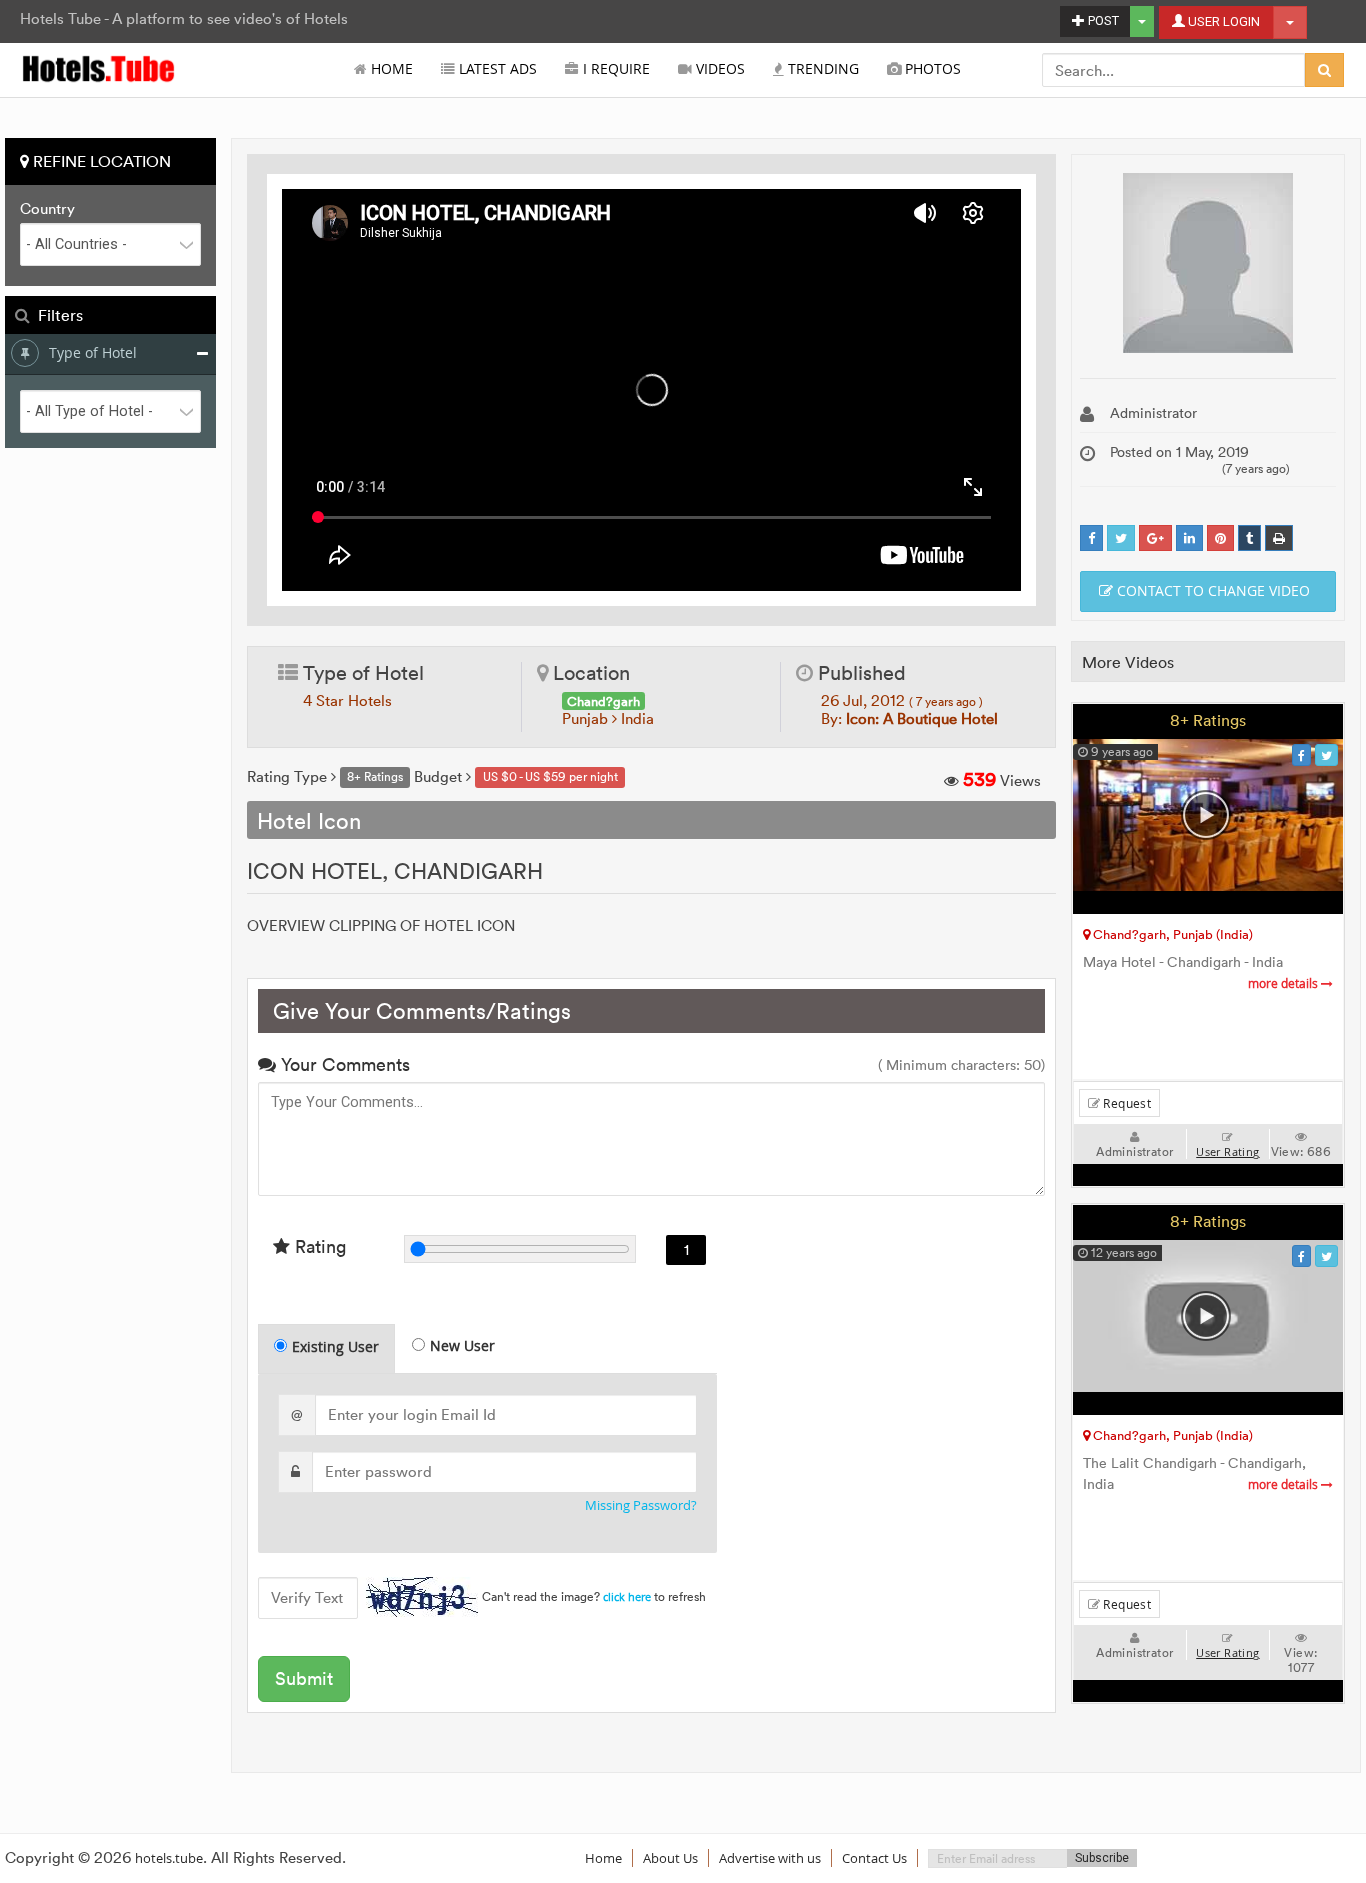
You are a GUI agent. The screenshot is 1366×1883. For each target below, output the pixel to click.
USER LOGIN (1222, 21)
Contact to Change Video (1211, 590)
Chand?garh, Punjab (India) (1171, 934)
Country (47, 209)
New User (462, 1345)
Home (390, 69)
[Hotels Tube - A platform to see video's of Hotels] (99, 67)
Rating (318, 1246)
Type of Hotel (93, 352)
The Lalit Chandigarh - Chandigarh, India (1202, 1474)
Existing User (335, 1346)
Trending (821, 69)
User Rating (1227, 1152)
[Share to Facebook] (1091, 538)
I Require (614, 69)
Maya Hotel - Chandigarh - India (1202, 972)
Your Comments (343, 1064)
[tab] (326, 1348)
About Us (670, 1858)
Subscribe (1102, 1858)
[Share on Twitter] (1121, 538)
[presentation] (327, 1349)
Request (1125, 1103)
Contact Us (874, 1858)
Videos (718, 69)
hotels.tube (169, 1858)
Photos (931, 69)
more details (1284, 983)
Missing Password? (641, 1505)
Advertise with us (770, 1858)
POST (1102, 20)
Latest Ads (496, 69)
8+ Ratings (1208, 720)
